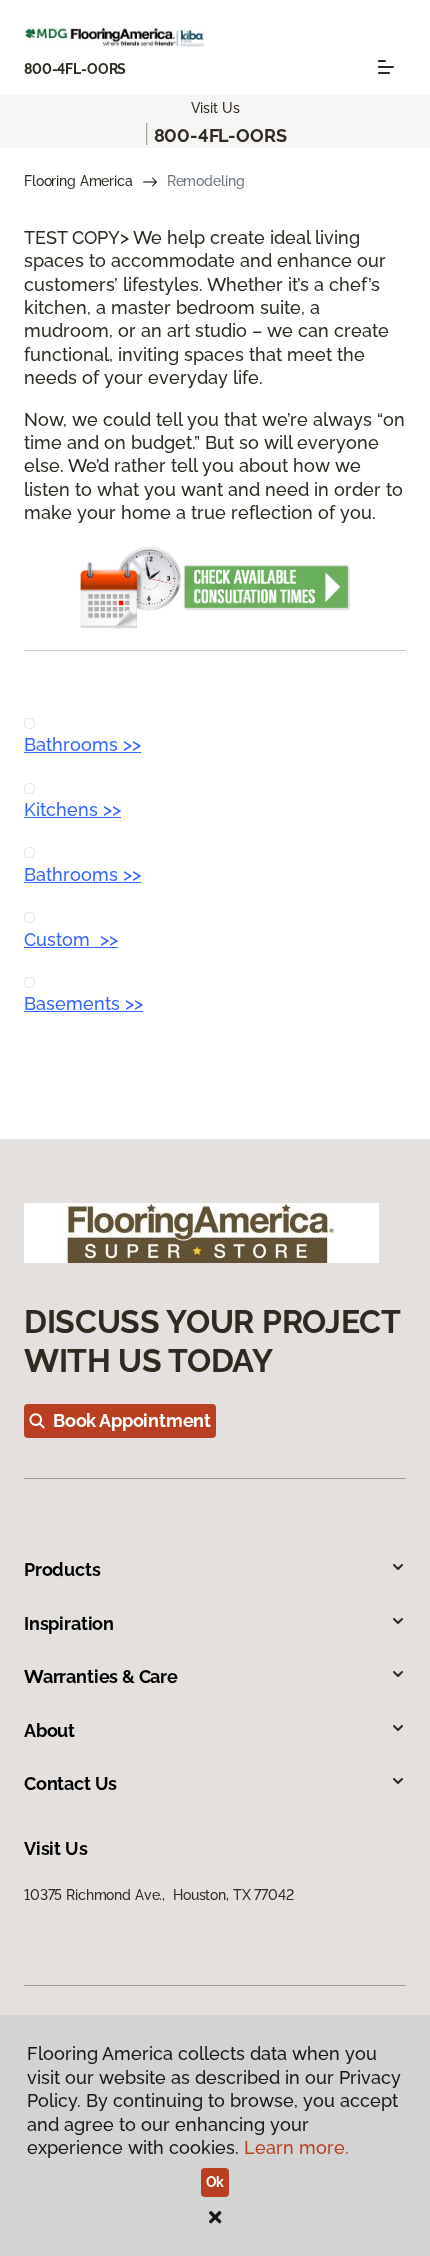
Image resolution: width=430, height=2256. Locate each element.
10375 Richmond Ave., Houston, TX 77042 (159, 1895)
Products (62, 1569)
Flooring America (78, 181)
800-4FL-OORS (75, 69)
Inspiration (69, 1623)
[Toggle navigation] (386, 67)
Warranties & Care (101, 1676)
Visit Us (215, 108)
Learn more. (296, 2147)
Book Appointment (132, 1420)
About (49, 1730)
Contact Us (70, 1783)
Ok (215, 2182)
